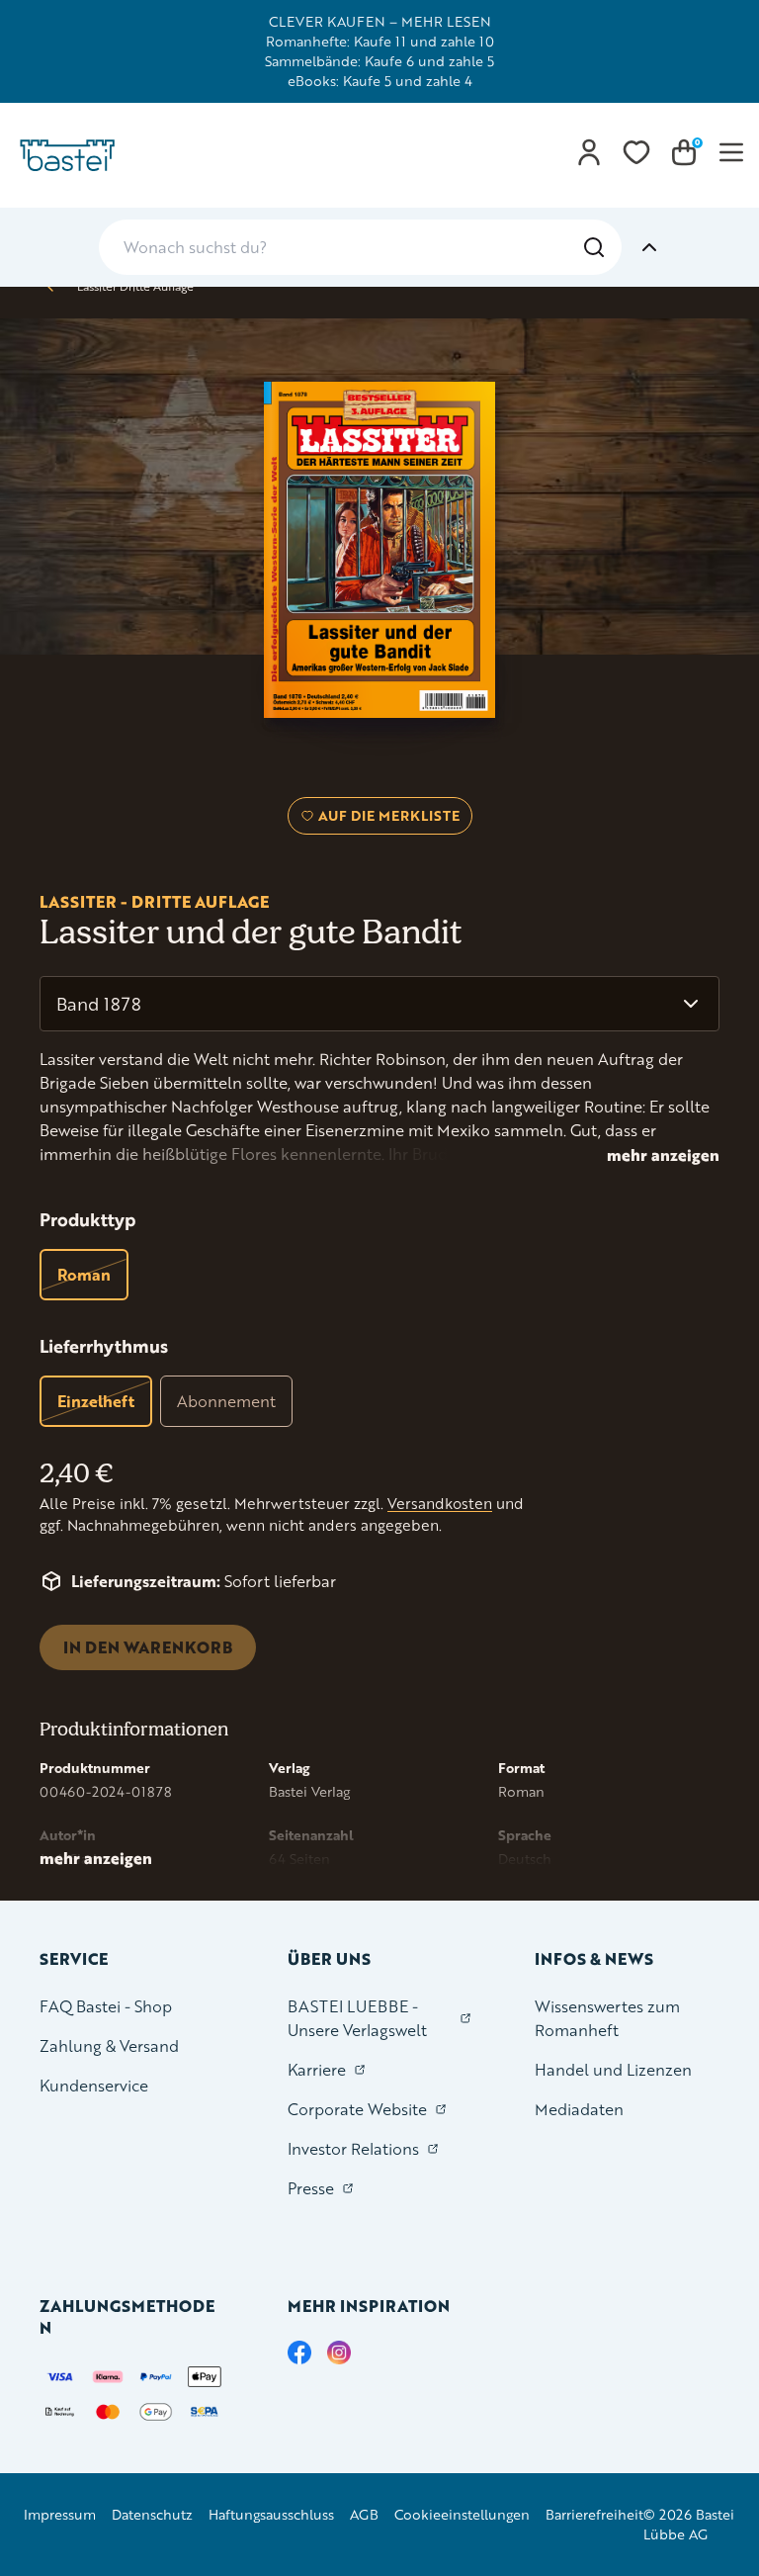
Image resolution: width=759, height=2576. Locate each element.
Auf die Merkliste (386, 820)
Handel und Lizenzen (613, 2069)
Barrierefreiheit (594, 2514)
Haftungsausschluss (271, 2514)
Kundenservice (94, 2085)
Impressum (60, 2514)
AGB (364, 2514)
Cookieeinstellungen (462, 2514)
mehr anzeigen (663, 1155)
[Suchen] (594, 247)
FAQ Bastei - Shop (106, 2006)
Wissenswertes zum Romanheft (607, 2018)
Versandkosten (440, 1504)
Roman (84, 1274)
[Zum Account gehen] (589, 152)
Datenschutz (152, 2514)
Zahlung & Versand (109, 2045)
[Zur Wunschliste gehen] (636, 152)
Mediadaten (579, 2109)
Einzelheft (96, 1401)
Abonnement (226, 1401)
